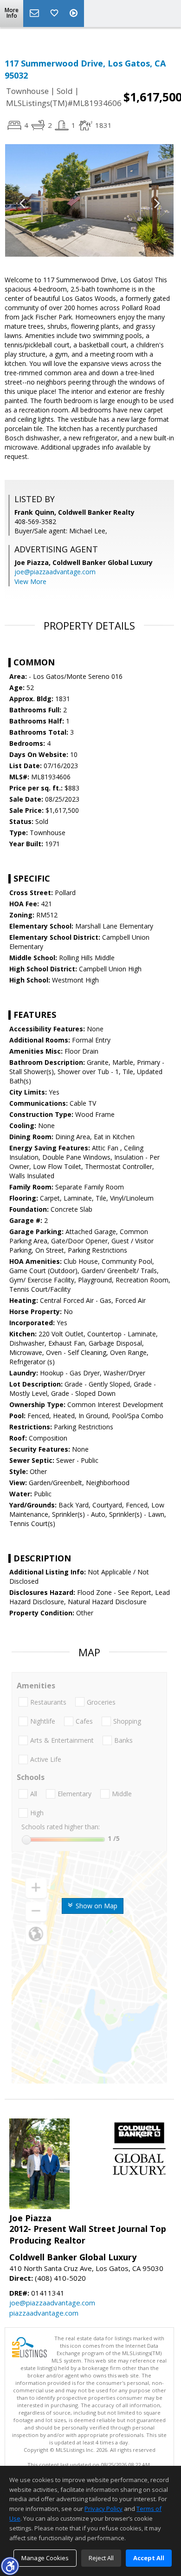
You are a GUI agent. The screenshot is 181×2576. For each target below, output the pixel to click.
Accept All (149, 2558)
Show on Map (96, 1906)
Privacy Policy (103, 2509)
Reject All (101, 2558)
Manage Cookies (45, 2558)
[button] (10, 2566)
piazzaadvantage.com (44, 2313)
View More (30, 581)
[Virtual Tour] (75, 13)
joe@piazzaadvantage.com (55, 572)
